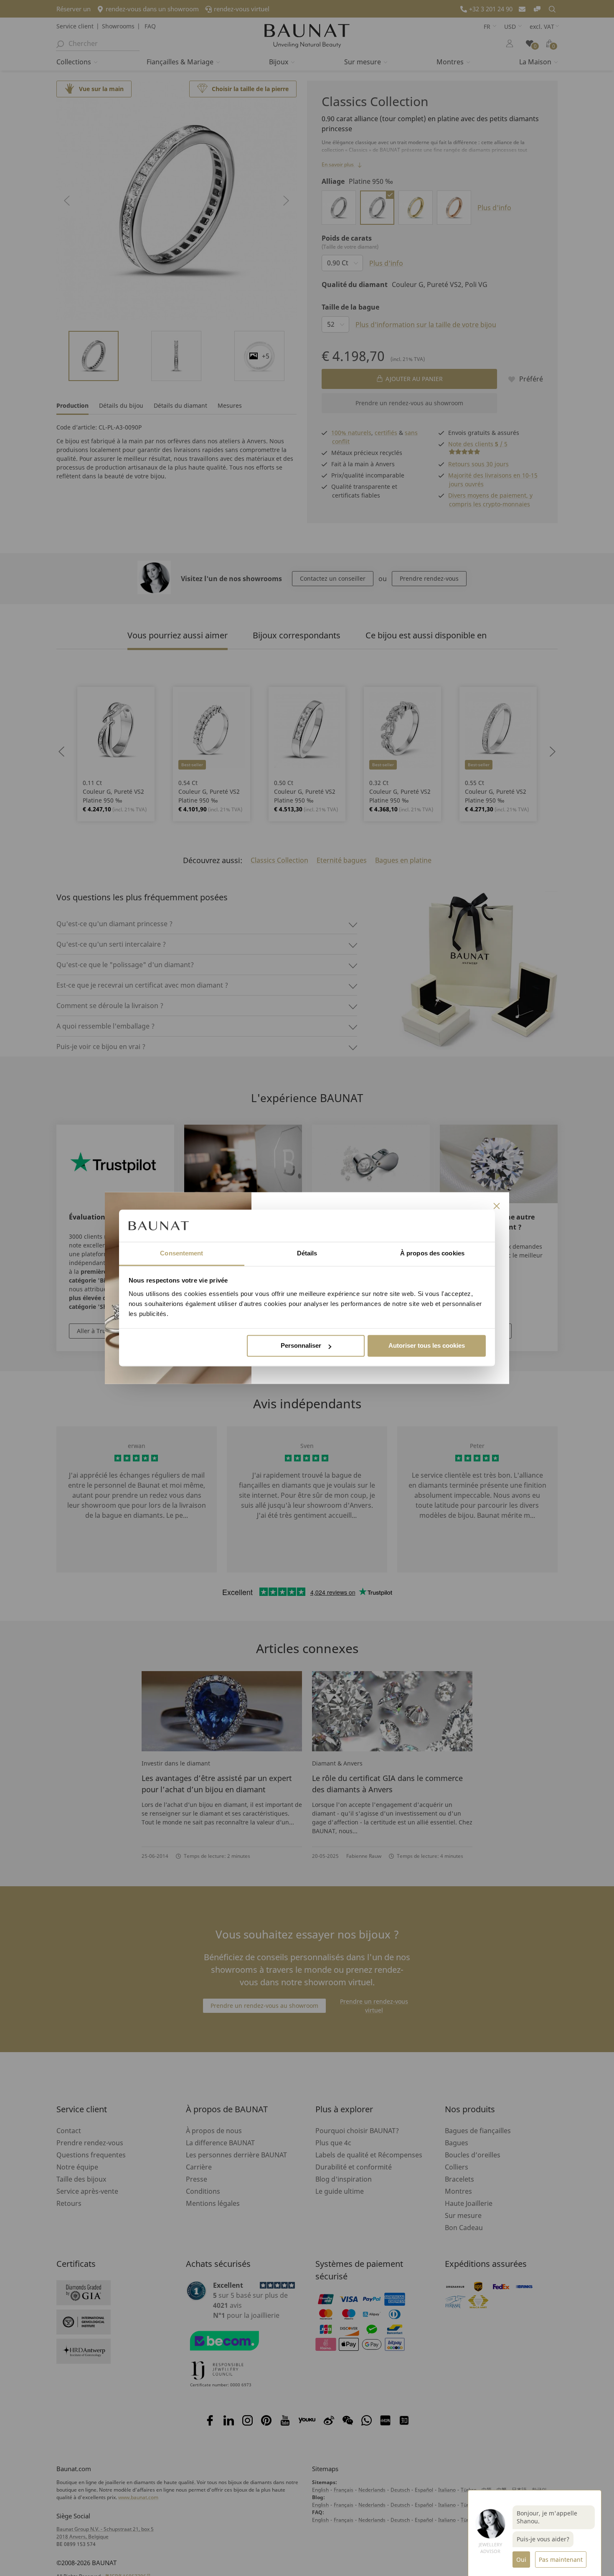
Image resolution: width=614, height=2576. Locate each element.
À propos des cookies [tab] (432, 1253)
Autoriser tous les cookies (427, 1346)
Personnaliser (301, 1346)
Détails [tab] (307, 1253)
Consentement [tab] (181, 1253)
